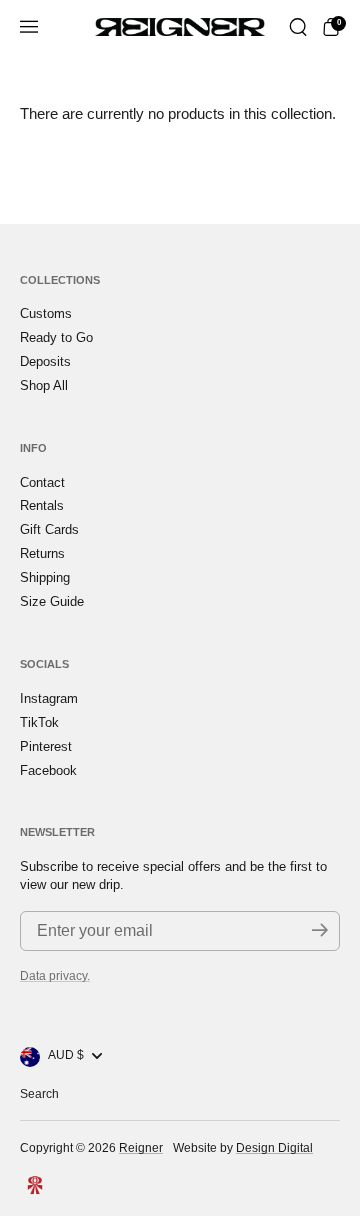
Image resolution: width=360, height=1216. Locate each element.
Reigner (141, 1148)
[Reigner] (180, 27)
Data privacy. (55, 976)
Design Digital (274, 1148)
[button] (298, 27)
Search (39, 1094)
